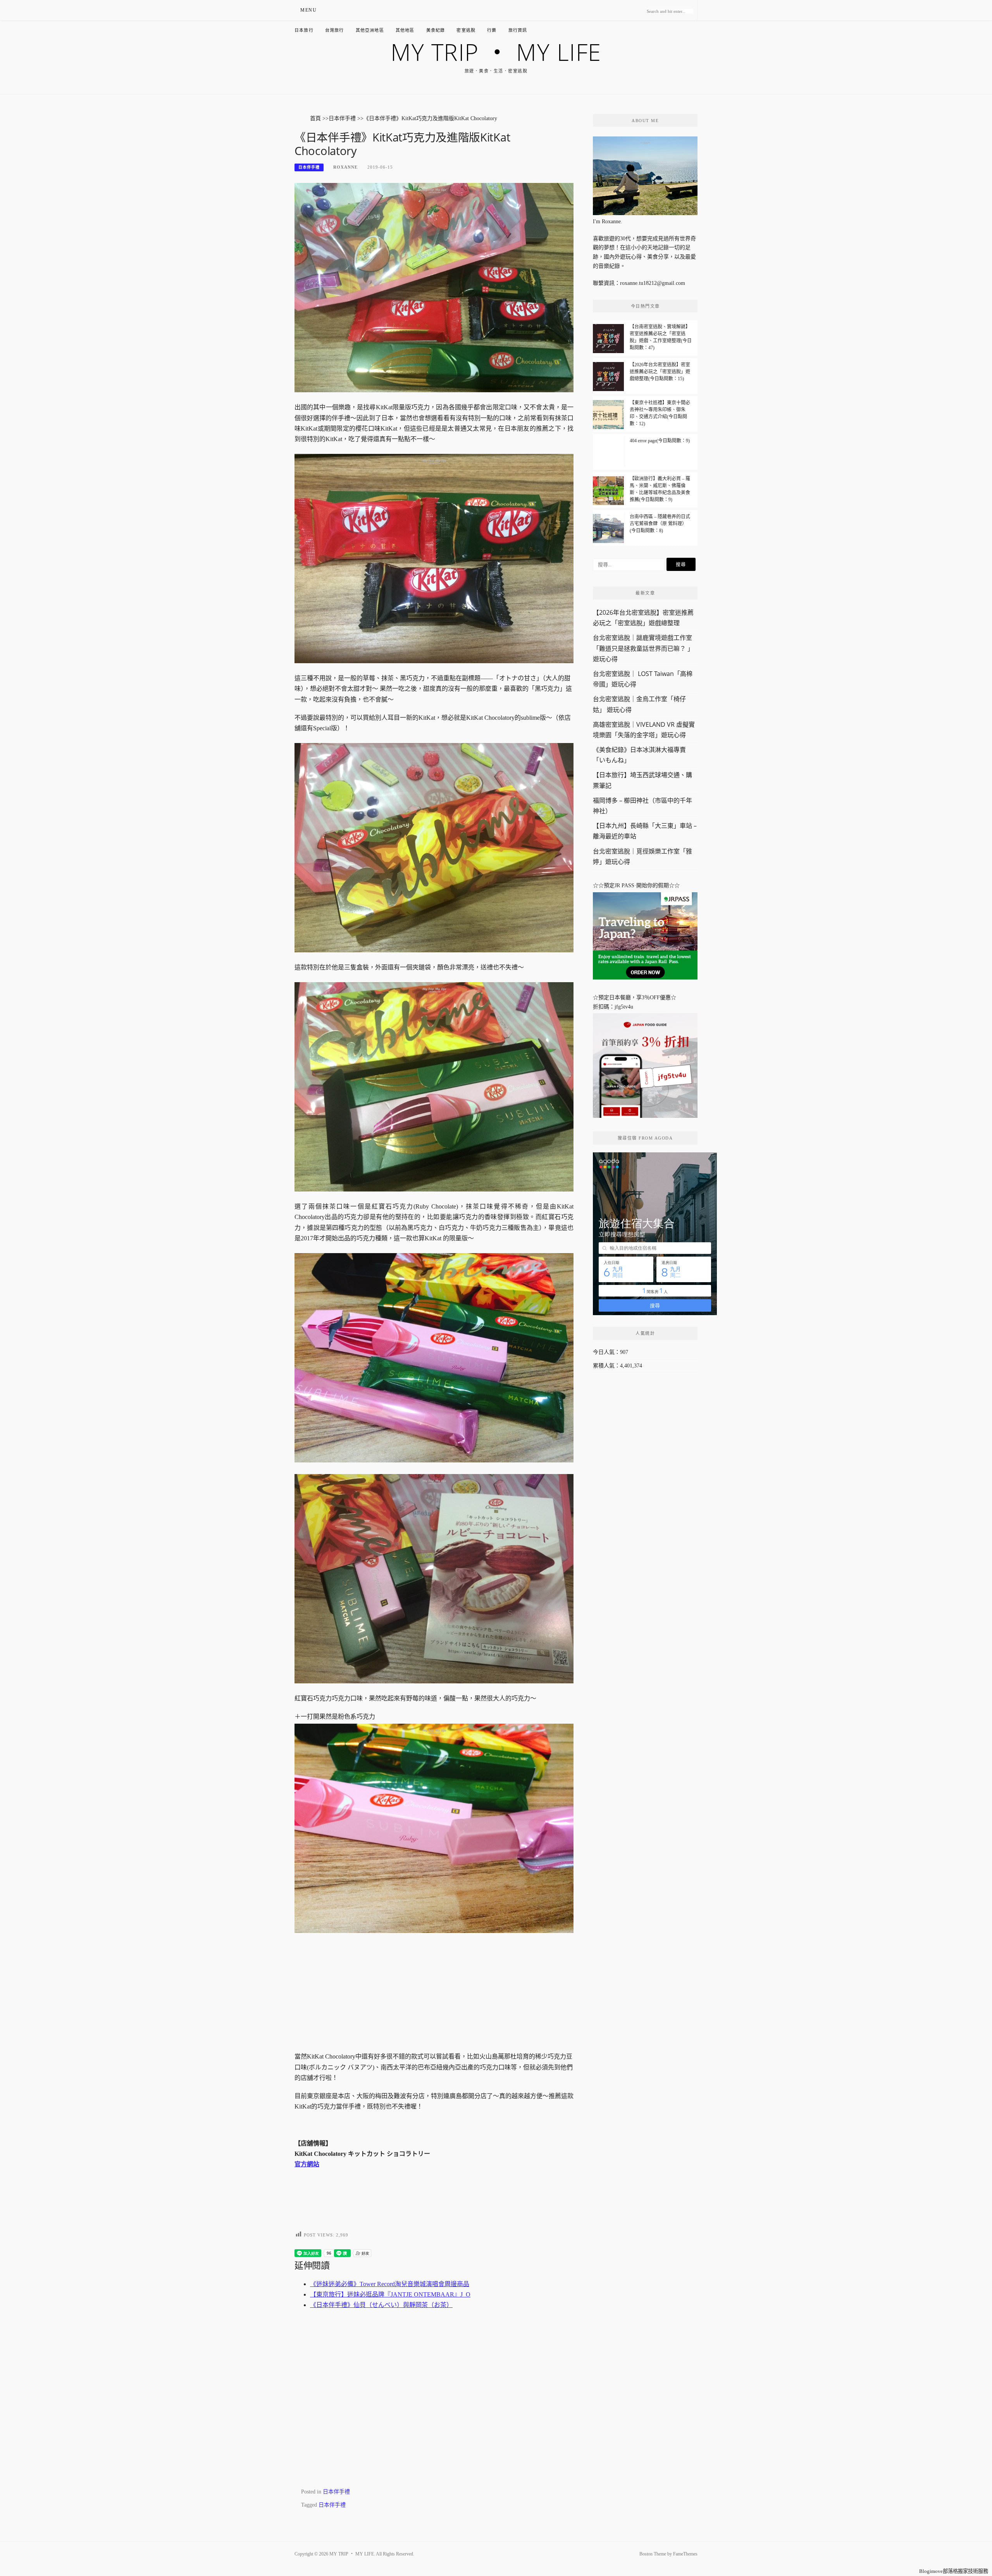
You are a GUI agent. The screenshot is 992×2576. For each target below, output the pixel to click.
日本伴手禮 (309, 167)
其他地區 (405, 30)
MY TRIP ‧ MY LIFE (496, 52)
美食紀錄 (436, 30)
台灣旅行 (335, 30)
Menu (308, 10)
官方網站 (307, 2164)
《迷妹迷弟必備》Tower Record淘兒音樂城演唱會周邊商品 (390, 2284)
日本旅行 (304, 30)
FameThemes (685, 2554)
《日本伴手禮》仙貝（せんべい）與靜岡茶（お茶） (381, 2305)
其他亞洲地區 (370, 30)
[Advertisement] (434, 1989)
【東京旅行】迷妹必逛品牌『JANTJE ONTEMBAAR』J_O (390, 2294)
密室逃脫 (466, 30)
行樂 (492, 30)
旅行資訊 (518, 30)
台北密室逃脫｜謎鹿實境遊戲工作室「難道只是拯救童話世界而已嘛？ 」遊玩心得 (643, 648)
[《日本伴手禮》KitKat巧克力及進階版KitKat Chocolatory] (434, 287)
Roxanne (345, 167)
